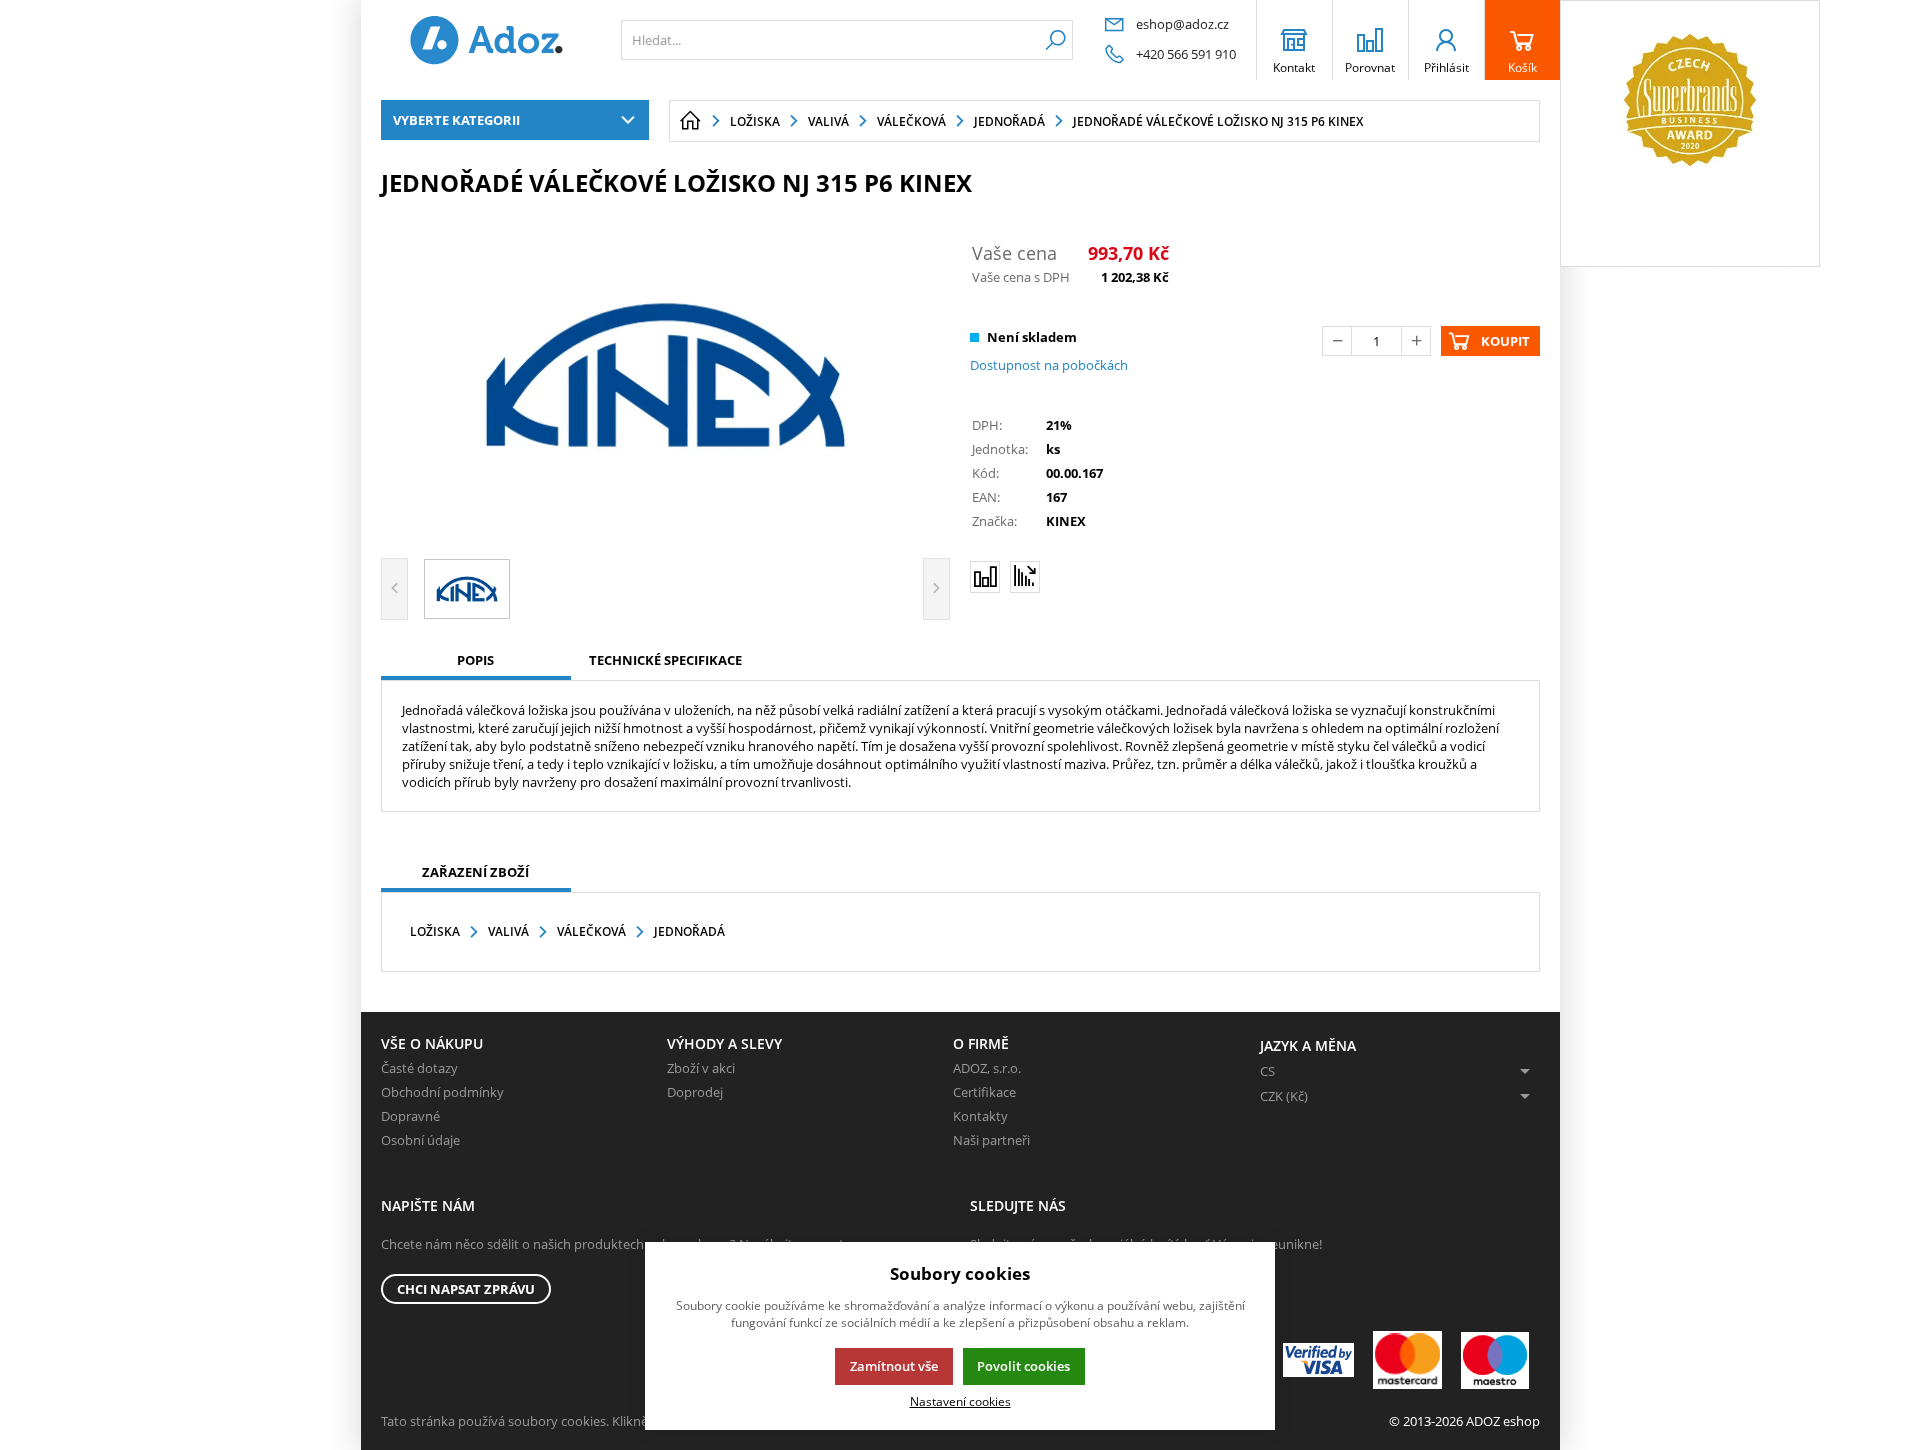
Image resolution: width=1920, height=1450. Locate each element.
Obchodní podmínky (442, 1092)
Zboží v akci (701, 1068)
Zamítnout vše (894, 1366)
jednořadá (689, 931)
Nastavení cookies (960, 1401)
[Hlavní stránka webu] (690, 121)
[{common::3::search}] (1055, 40)
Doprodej (695, 1092)
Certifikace (984, 1092)
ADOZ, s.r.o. (987, 1068)
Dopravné (410, 1116)
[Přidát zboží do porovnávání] (985, 577)
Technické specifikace (665, 660)
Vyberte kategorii (456, 120)
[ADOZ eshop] (486, 40)
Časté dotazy (419, 1068)
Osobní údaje (420, 1140)
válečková (591, 931)
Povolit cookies (1023, 1366)
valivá (508, 931)
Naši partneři (991, 1140)
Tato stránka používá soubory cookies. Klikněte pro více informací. (576, 1421)
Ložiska (435, 931)
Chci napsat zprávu (466, 1289)
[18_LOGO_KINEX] (666, 375)
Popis (475, 660)
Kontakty (980, 1116)
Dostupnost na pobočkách (1049, 365)
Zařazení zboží (475, 872)
